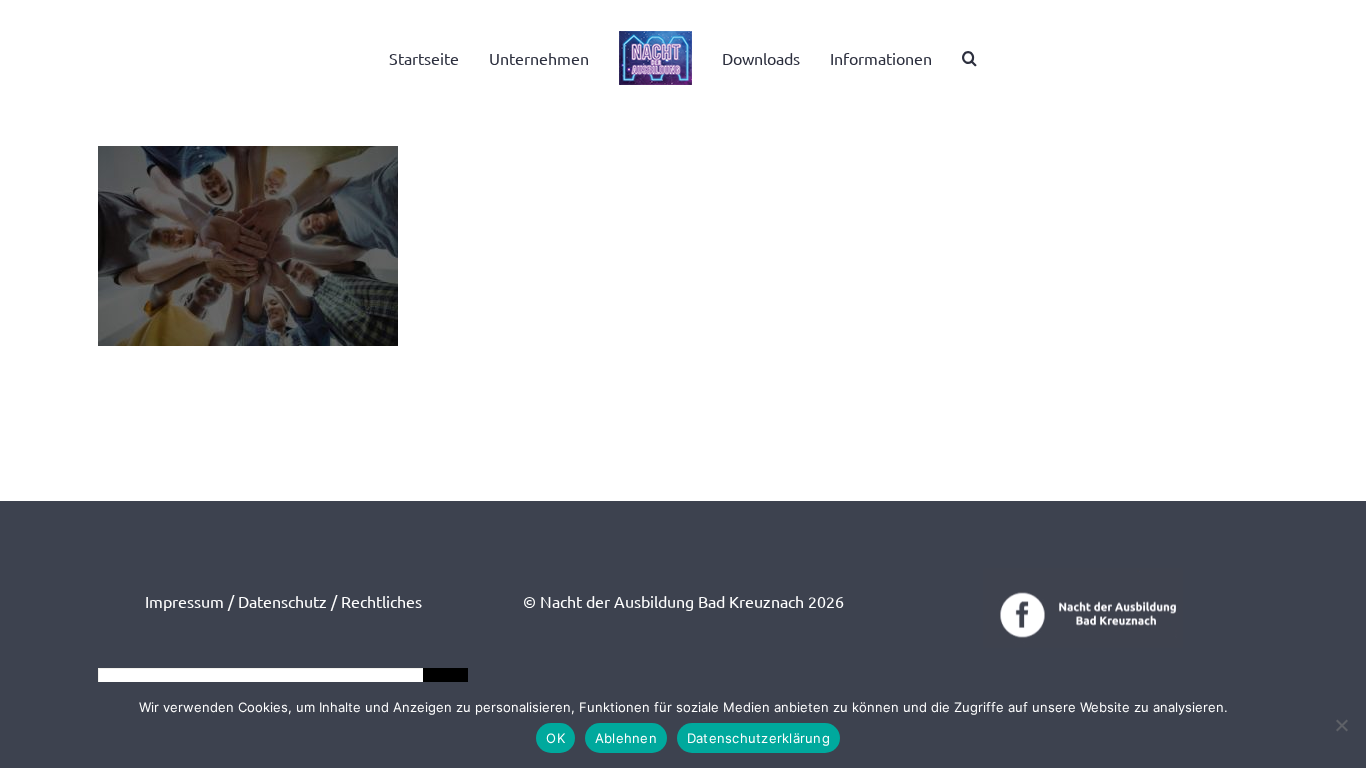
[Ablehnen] (1341, 725)
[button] (944, 58)
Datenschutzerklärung (758, 738)
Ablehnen (626, 738)
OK (555, 738)
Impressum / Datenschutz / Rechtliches (283, 601)
